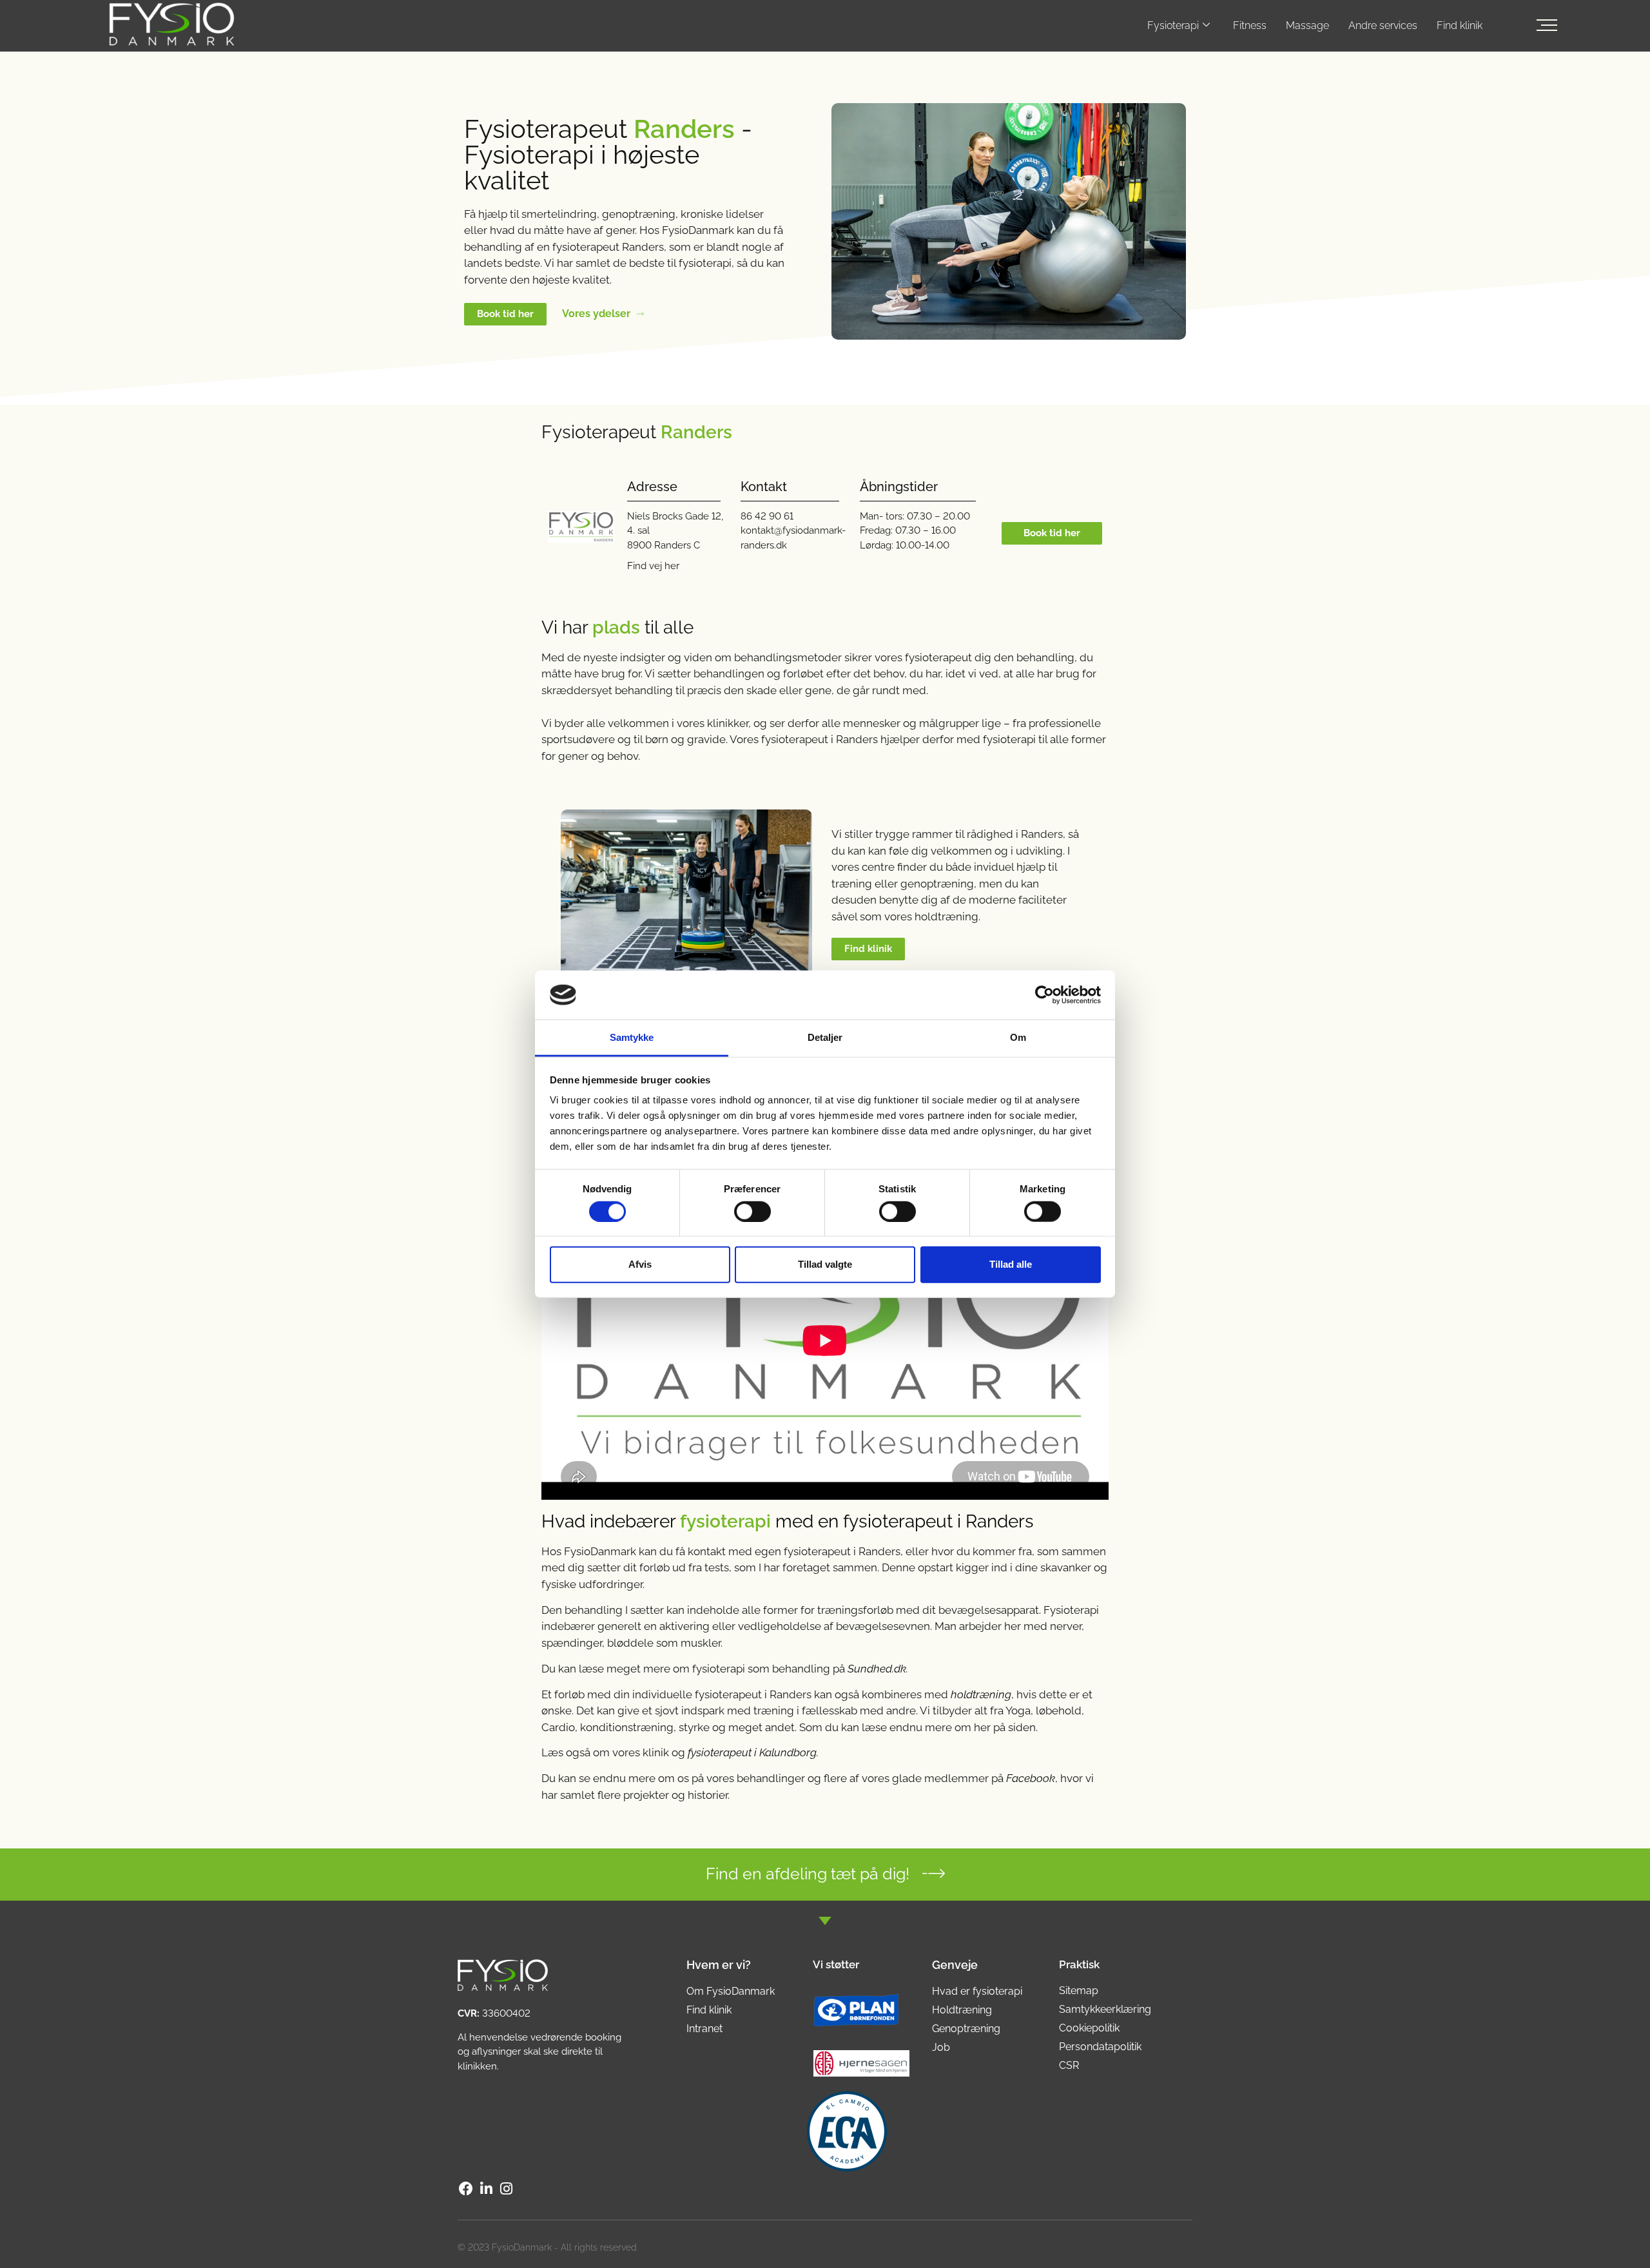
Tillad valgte (825, 1264)
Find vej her (653, 566)
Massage (1307, 25)
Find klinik (1460, 25)
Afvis (640, 1264)
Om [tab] (1018, 1037)
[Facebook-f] (466, 2188)
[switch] (752, 1211)
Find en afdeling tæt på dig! (808, 1874)
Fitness (1250, 25)
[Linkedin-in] (486, 2188)
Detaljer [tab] (825, 1037)
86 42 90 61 (767, 516)
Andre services (1383, 25)
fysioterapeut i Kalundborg (752, 1752)
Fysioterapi (1173, 25)
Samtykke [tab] (632, 1037)
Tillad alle (1011, 1264)
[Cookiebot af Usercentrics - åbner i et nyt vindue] (1044, 995)
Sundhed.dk (877, 1669)
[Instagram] (507, 2188)
